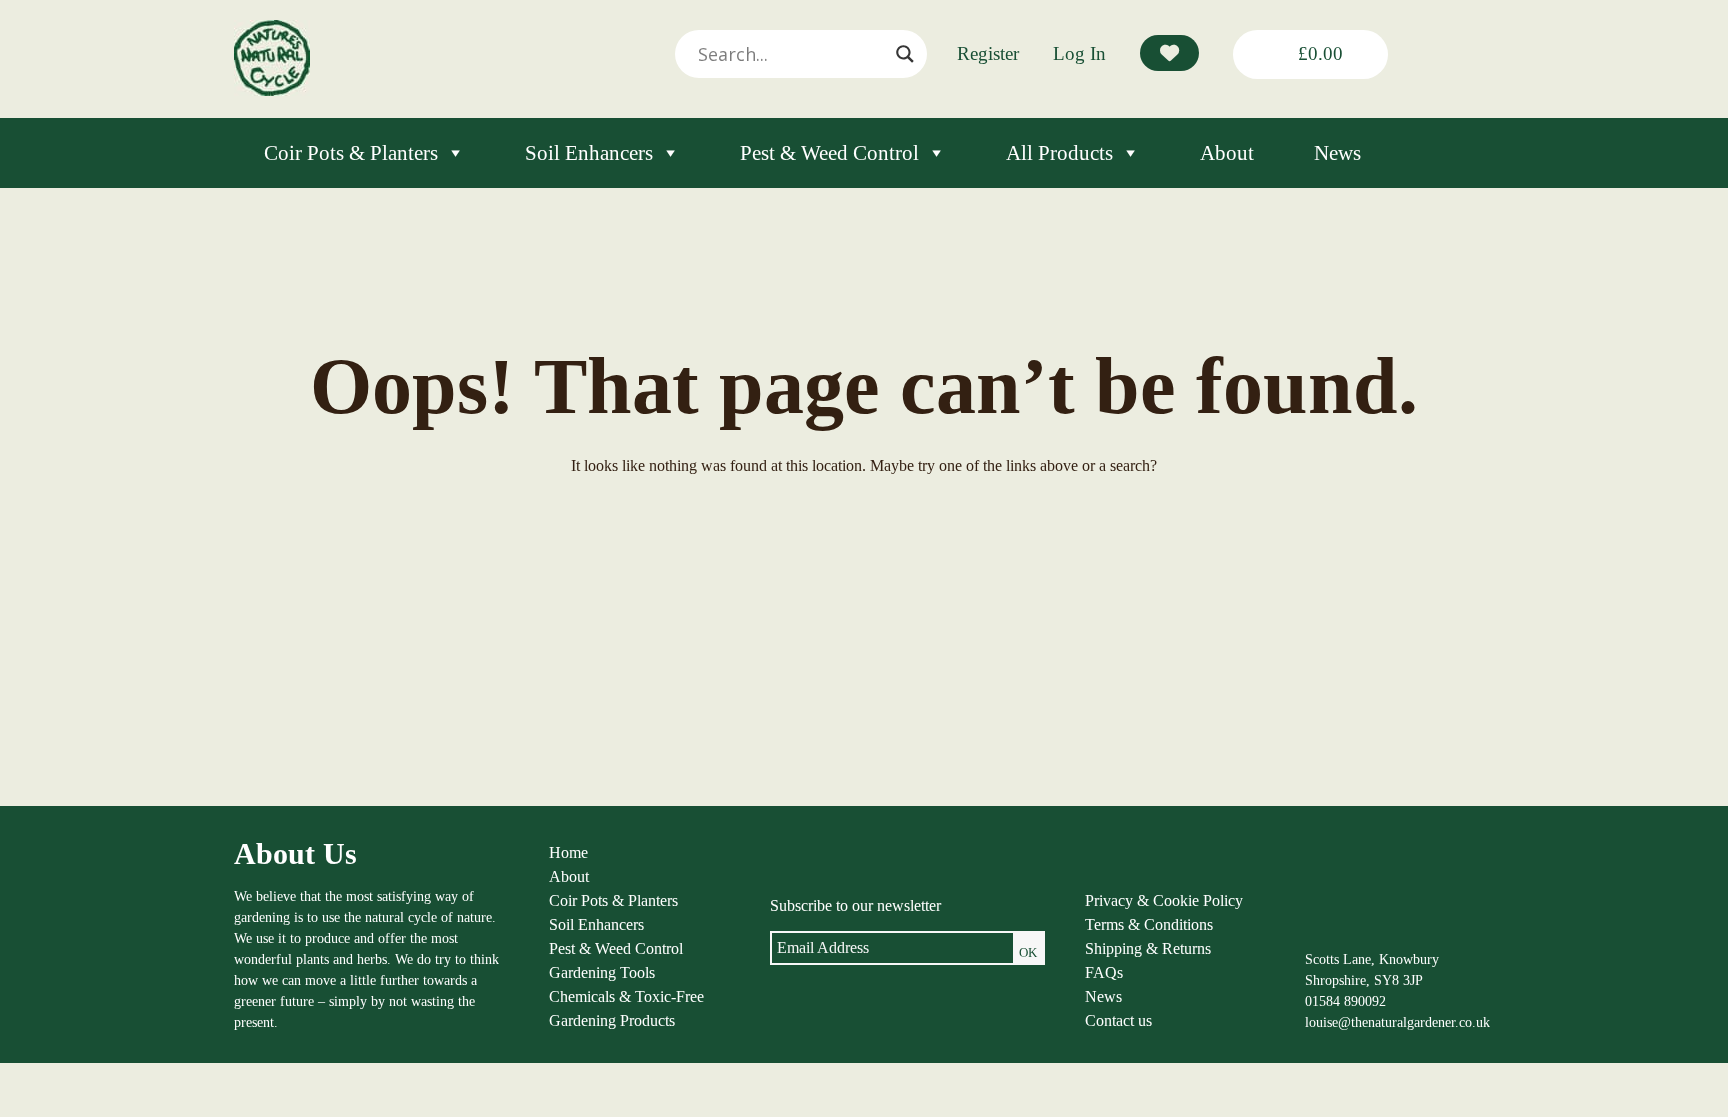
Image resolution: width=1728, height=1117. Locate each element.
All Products (1059, 153)
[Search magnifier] (905, 54)
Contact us (1118, 1020)
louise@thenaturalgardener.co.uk (1397, 1022)
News (1337, 153)
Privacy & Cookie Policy (1164, 900)
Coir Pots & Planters (351, 153)
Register (988, 53)
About (1227, 153)
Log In (1079, 53)
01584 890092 (1345, 1001)
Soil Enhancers (589, 153)
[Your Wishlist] (1169, 53)
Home (568, 852)
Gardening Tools (602, 972)
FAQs (1104, 972)
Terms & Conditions (1149, 924)
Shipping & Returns (1148, 948)
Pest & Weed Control (829, 153)
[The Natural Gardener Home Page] (272, 90)
